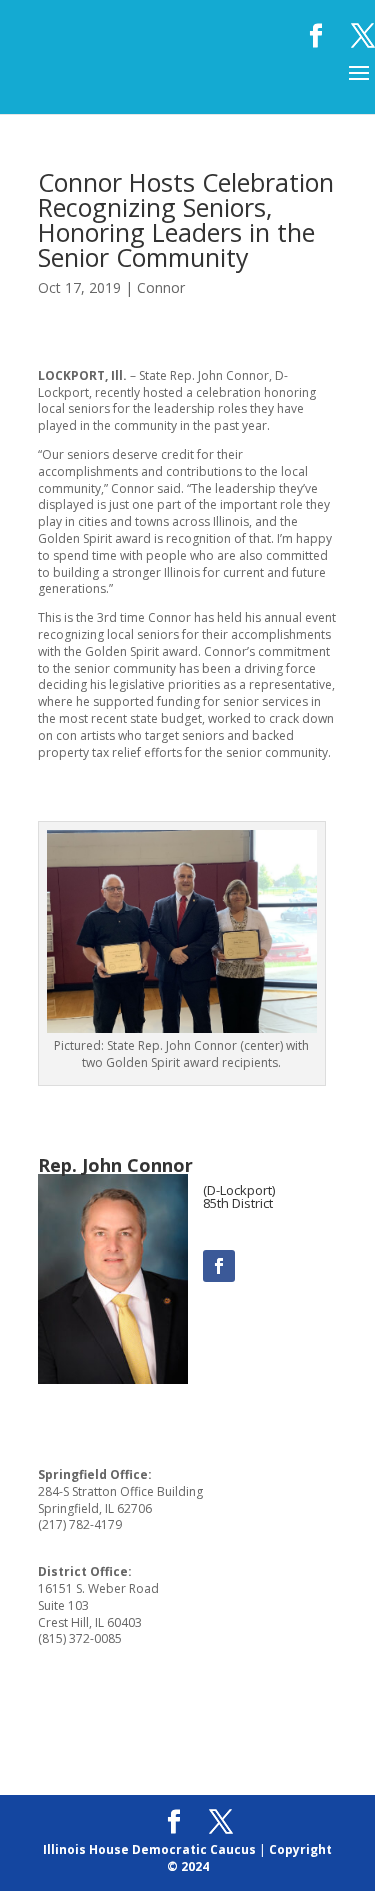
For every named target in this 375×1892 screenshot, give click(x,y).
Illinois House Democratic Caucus (149, 1849)
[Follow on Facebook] (219, 1266)
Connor (161, 287)
